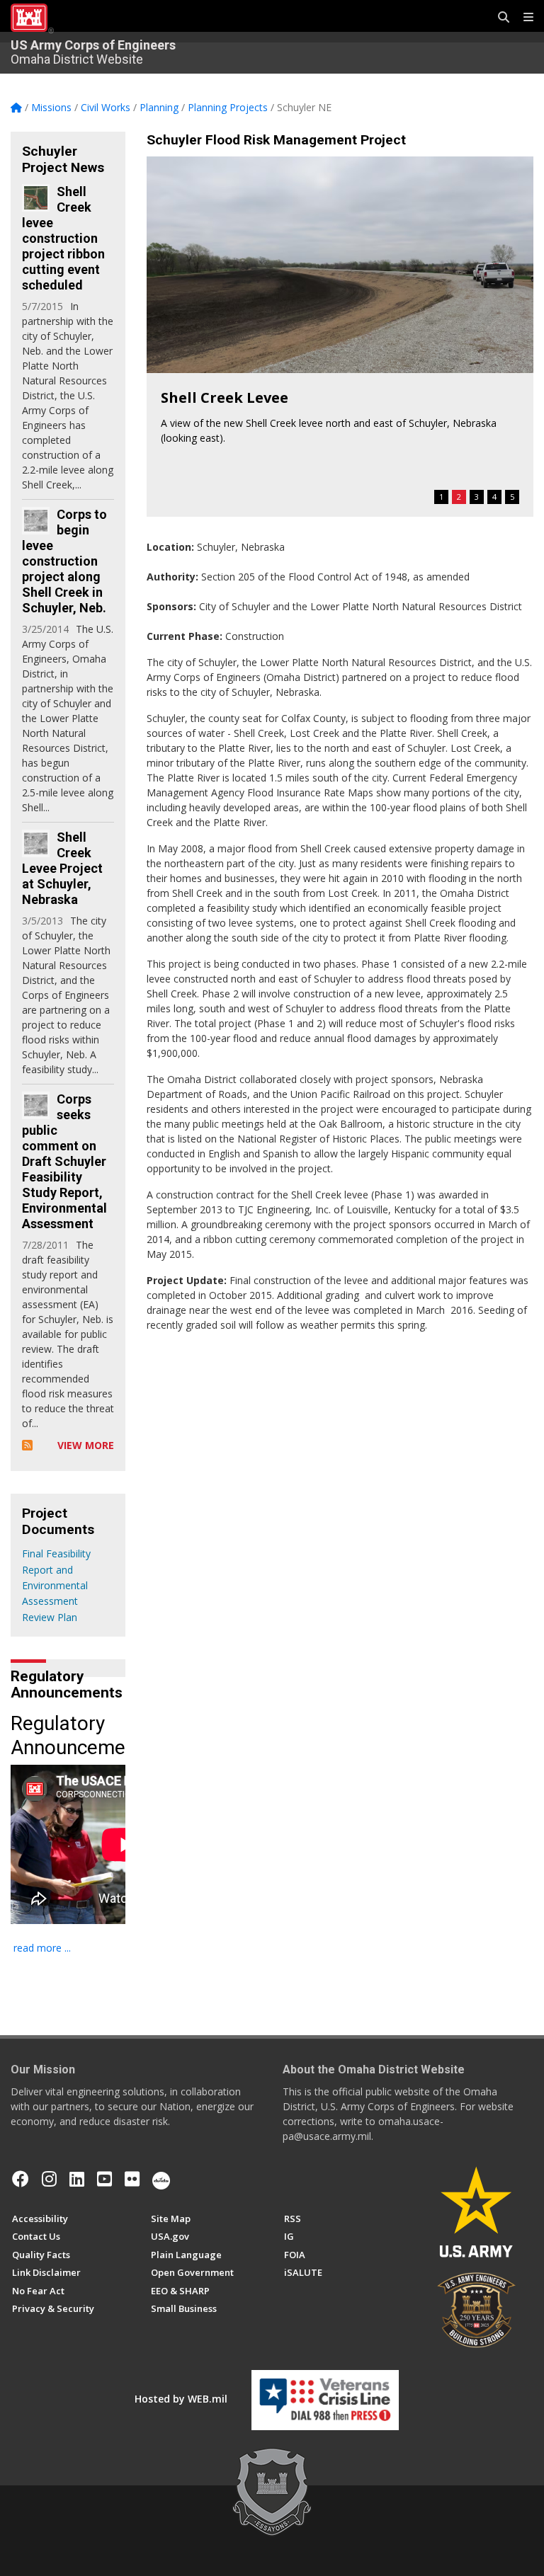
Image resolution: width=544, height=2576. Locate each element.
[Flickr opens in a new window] (132, 2179)
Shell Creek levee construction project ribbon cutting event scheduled (63, 238)
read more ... (42, 1948)
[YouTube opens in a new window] (104, 2179)
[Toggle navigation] (523, 18)
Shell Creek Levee (225, 397)
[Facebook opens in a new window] (21, 2179)
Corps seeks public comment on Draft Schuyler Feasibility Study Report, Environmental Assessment (64, 1161)
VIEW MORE (86, 1445)
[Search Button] (499, 18)
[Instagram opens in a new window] (49, 2179)
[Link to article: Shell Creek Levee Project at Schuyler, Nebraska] (36, 843)
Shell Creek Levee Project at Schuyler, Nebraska (62, 868)
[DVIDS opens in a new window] (161, 2179)
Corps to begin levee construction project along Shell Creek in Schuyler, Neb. (64, 561)
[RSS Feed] (27, 1445)
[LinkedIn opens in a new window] (77, 2179)
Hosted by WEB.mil (181, 2399)
